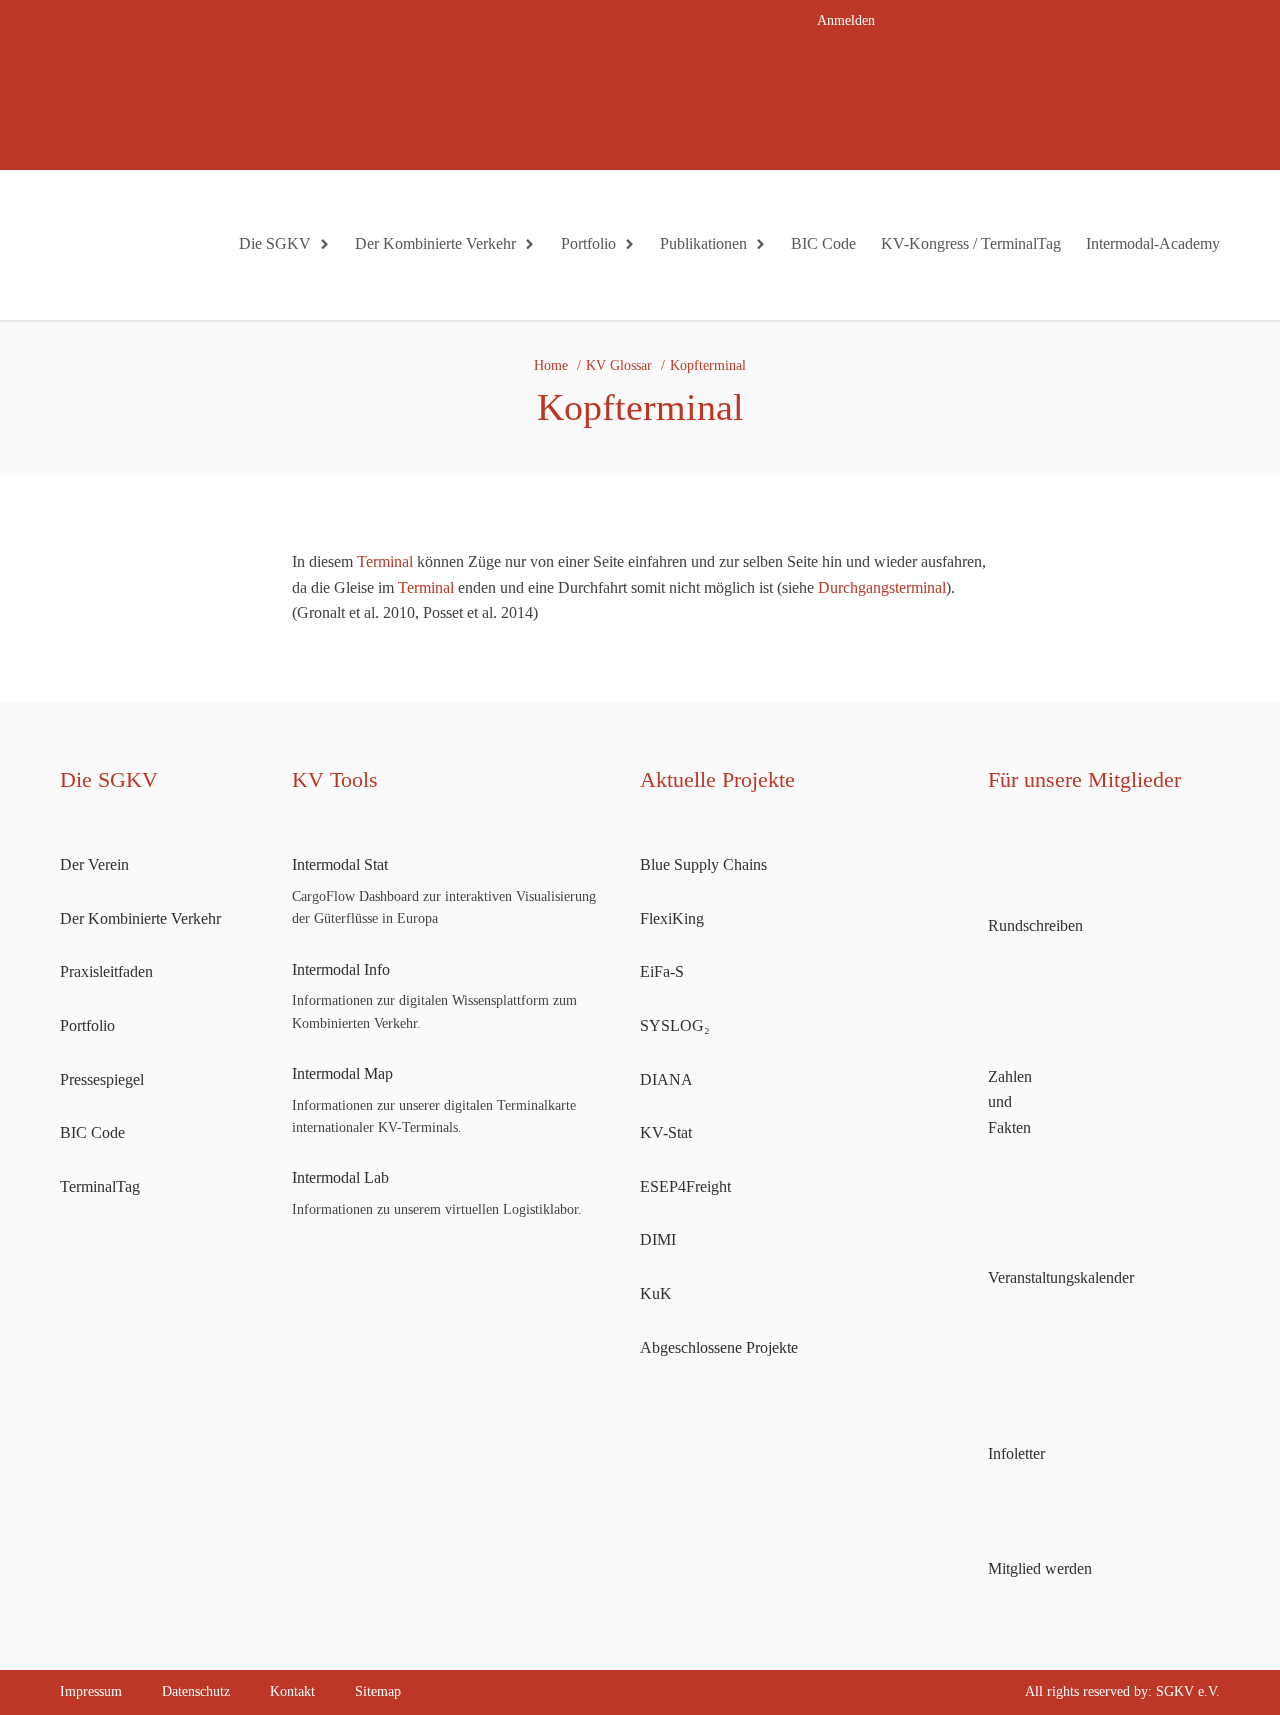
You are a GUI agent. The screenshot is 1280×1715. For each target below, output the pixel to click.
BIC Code (823, 243)
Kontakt (292, 1691)
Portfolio (588, 243)
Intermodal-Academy (1153, 243)
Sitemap (378, 1691)
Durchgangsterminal (882, 587)
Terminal (385, 561)
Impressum (91, 1691)
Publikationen (703, 243)
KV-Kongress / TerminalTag (971, 243)
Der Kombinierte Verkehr (435, 243)
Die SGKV (275, 243)
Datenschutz (196, 1691)
